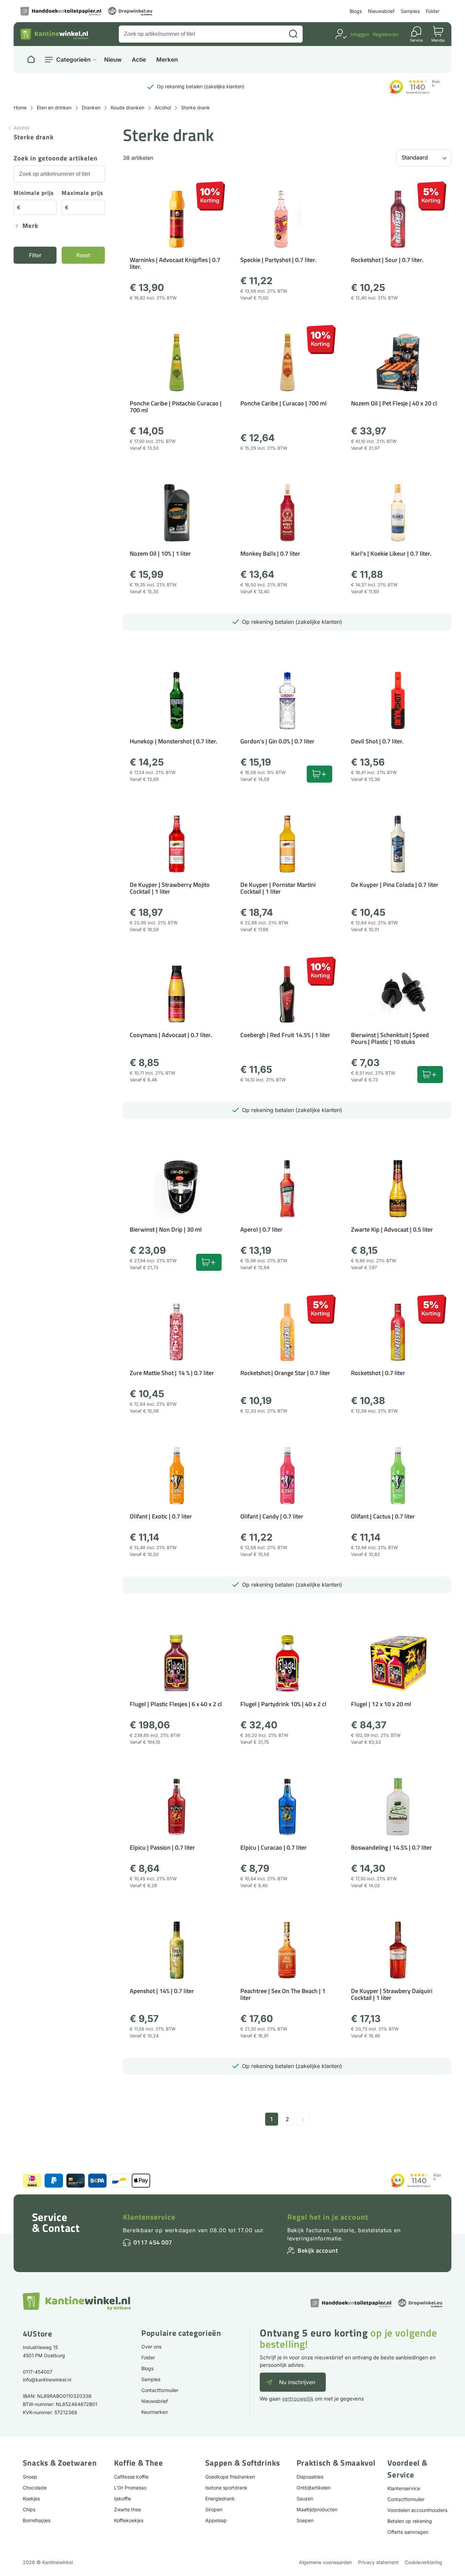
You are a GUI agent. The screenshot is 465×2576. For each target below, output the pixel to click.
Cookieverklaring (423, 2562)
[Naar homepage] (31, 60)
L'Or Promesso (130, 2488)
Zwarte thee (127, 2509)
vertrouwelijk (298, 2399)
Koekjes (31, 2498)
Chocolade (35, 2488)
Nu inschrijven (297, 2382)
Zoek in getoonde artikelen (56, 159)
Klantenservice (149, 2217)
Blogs (356, 11)
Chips (29, 2509)
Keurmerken (155, 2412)
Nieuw (113, 60)
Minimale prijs (34, 193)
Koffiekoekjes (129, 2520)
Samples (410, 11)
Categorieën (73, 60)
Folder (433, 11)
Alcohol (163, 107)
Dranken (91, 107)
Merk (30, 226)
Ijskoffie (123, 2498)
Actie (139, 60)
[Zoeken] (293, 34)
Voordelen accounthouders (417, 2510)
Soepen (305, 2520)
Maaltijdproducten (317, 2509)
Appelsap (216, 2520)
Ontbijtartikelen (314, 2488)
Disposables (310, 2477)
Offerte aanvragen (408, 2532)
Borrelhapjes (37, 2520)
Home (20, 107)
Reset (83, 255)
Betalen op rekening (410, 2521)
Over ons (151, 2347)
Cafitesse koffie (131, 2477)
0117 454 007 (153, 2242)
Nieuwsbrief (381, 11)
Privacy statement (378, 2562)
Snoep (30, 2477)
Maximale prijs (82, 193)
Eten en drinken (54, 107)
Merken (167, 60)
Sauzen (305, 2498)
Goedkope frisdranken (230, 2477)
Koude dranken (127, 107)
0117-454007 (38, 2372)
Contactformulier (160, 2390)
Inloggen (360, 34)
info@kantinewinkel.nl (47, 2380)
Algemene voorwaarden (325, 2562)
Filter (35, 255)
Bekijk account (318, 2250)
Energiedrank (220, 2498)
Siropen (214, 2509)
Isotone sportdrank (226, 2488)
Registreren (386, 34)
